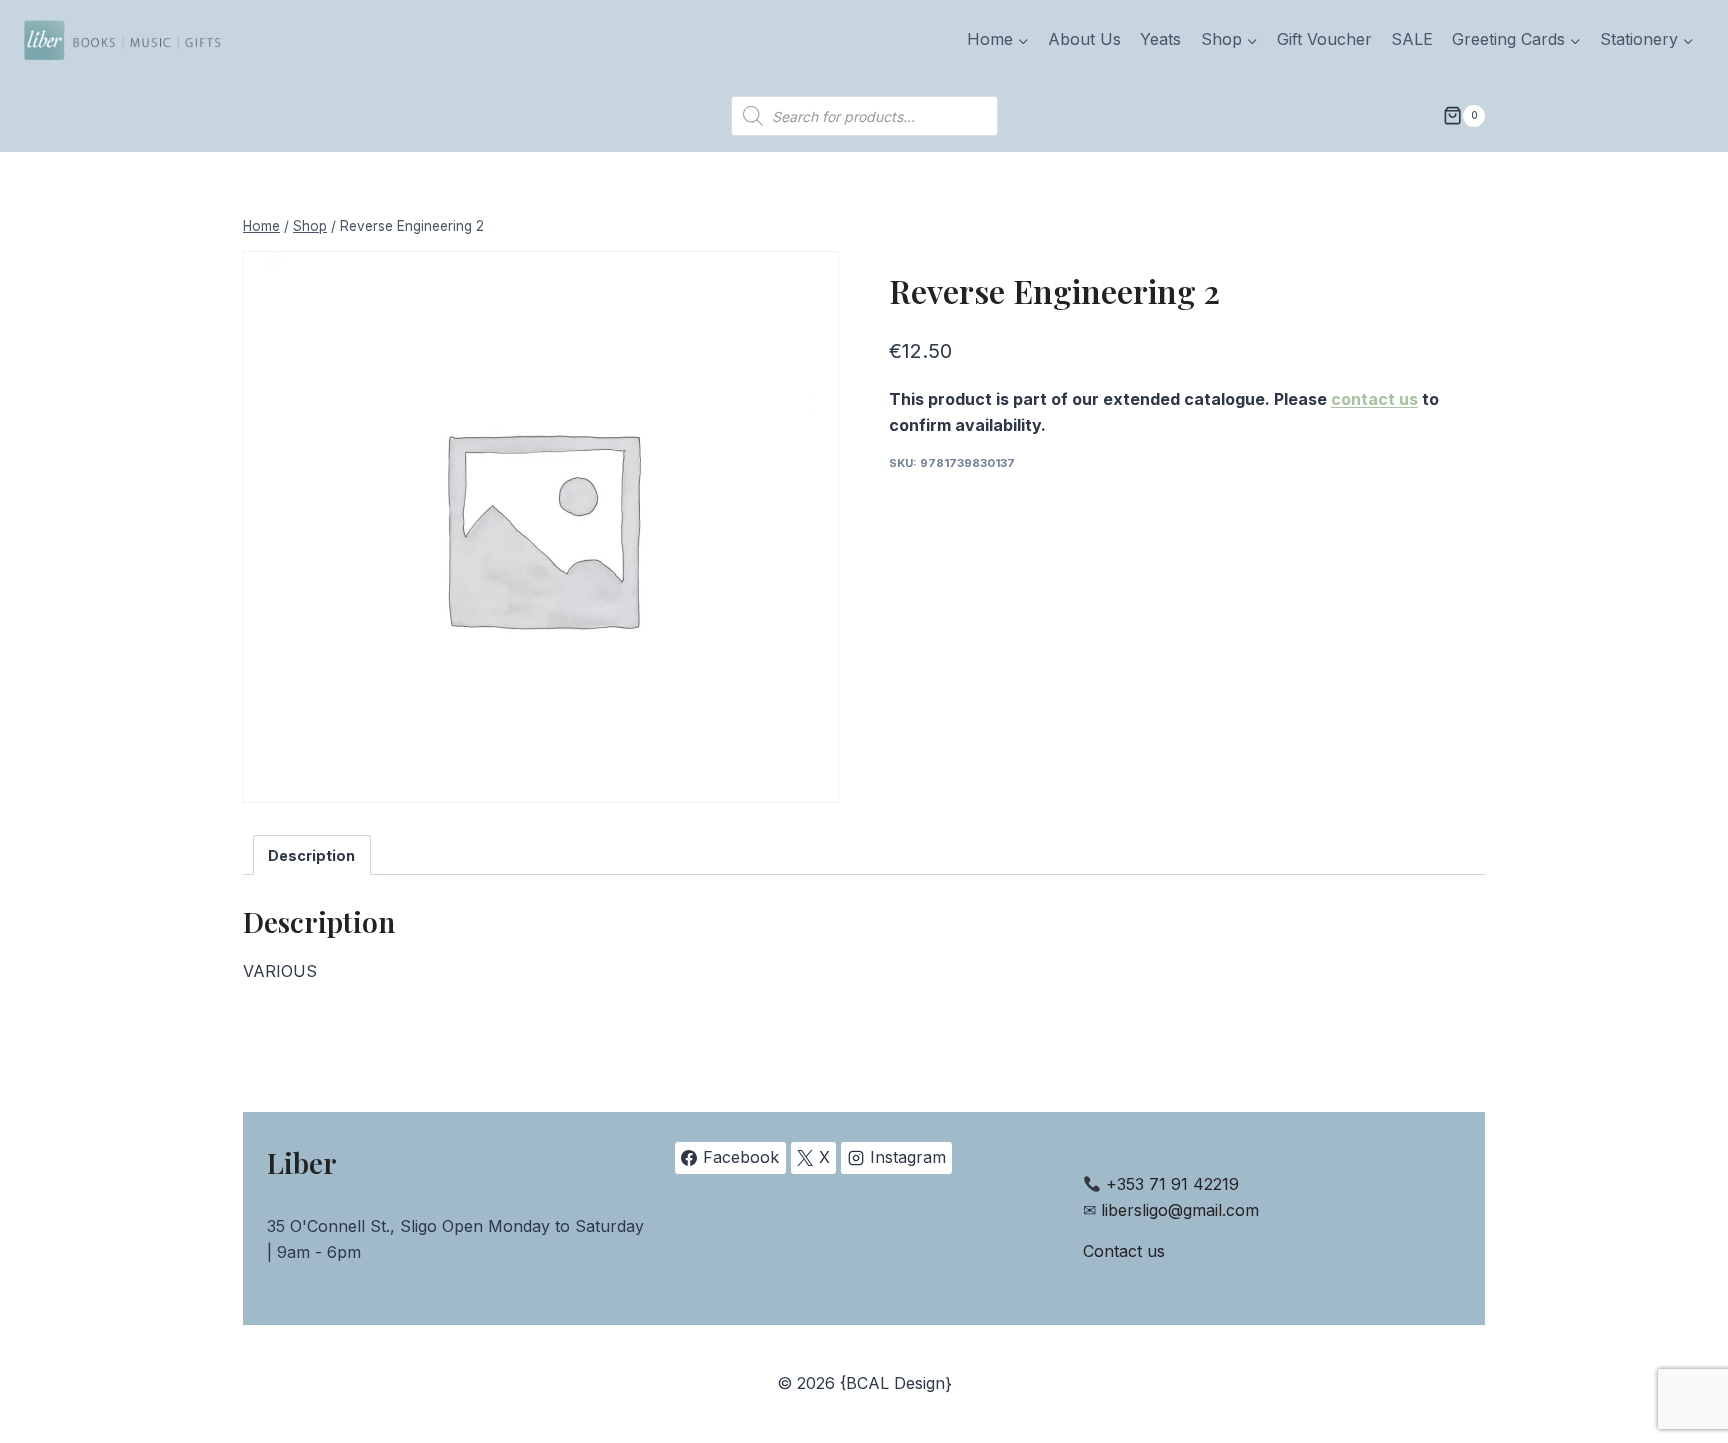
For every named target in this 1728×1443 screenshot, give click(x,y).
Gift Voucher (1324, 39)
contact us (1374, 399)
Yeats (1160, 39)
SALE (1412, 39)
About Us (1084, 39)
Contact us (1124, 1251)
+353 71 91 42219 (1172, 1184)
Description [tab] (311, 855)
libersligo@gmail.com (1180, 1210)
